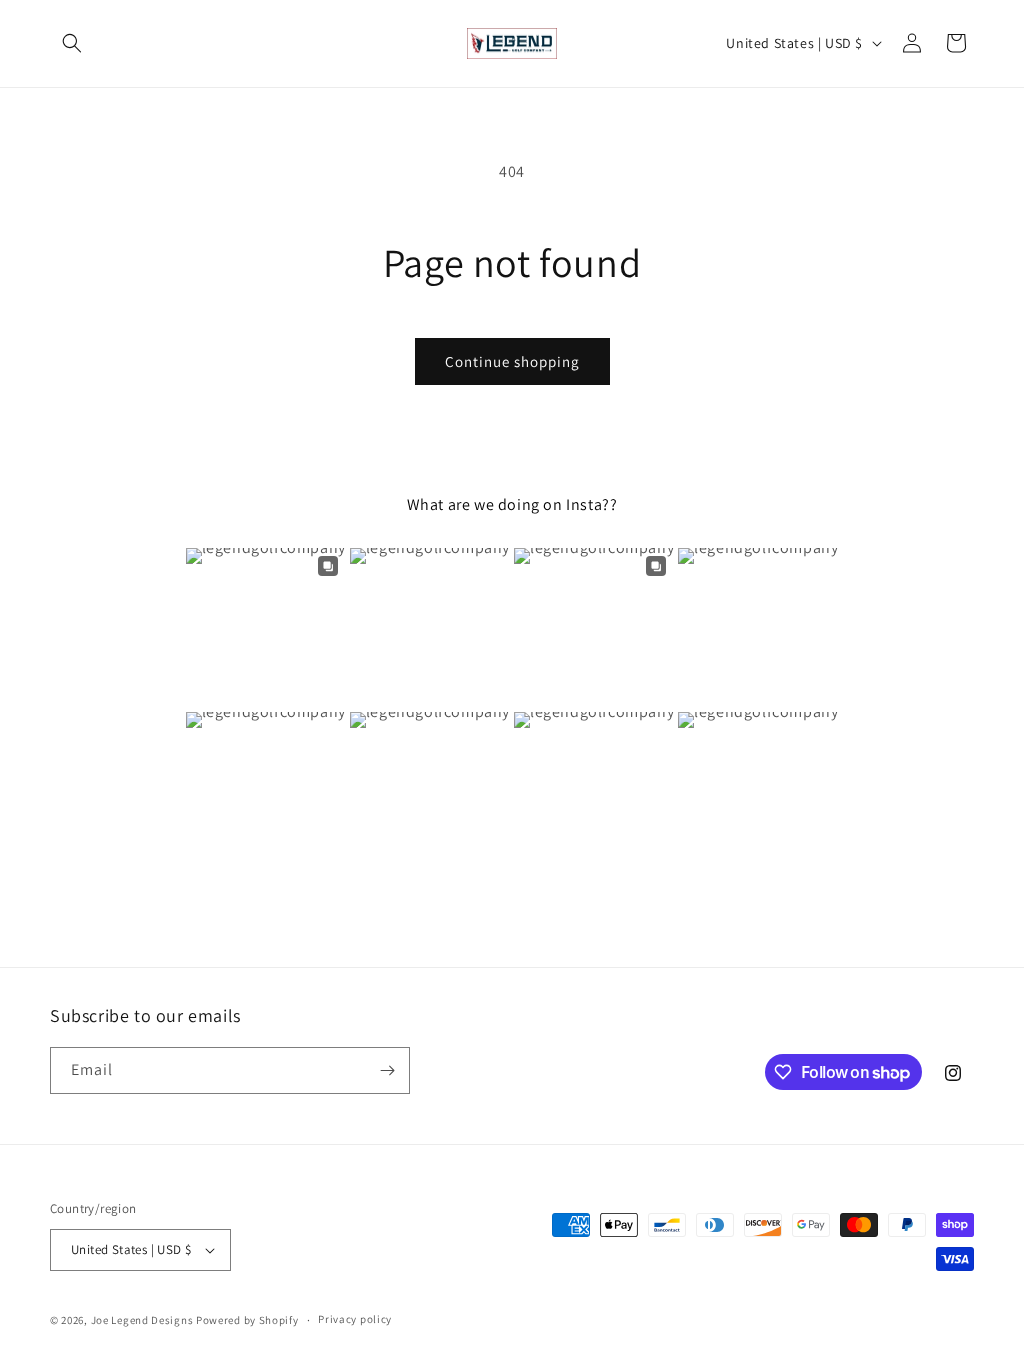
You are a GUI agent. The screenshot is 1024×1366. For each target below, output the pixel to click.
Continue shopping (512, 361)
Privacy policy (355, 1319)
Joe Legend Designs (142, 1320)
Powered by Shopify (247, 1320)
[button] (72, 43)
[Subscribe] (387, 1070)
